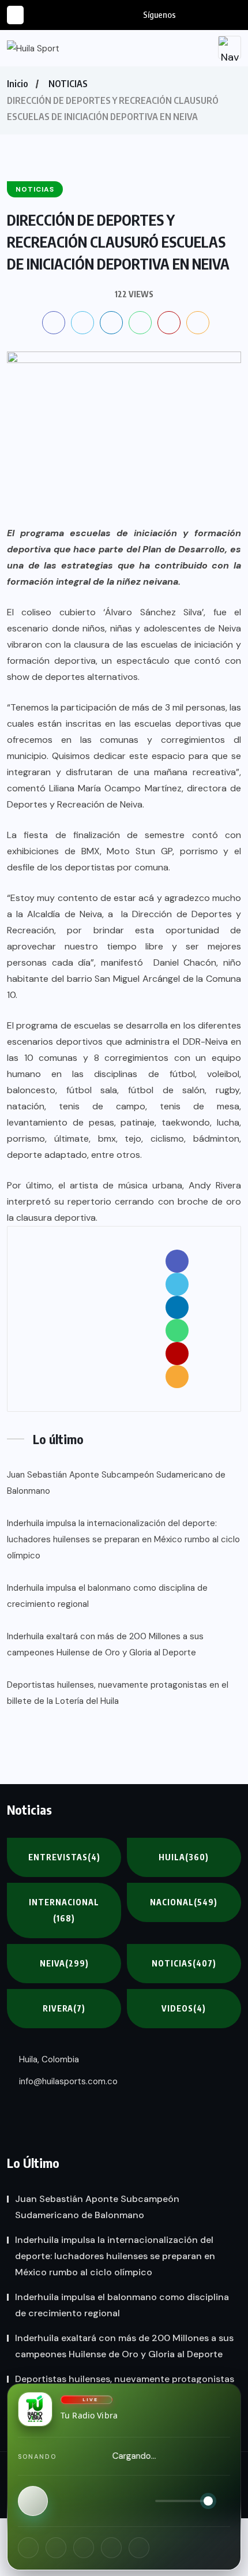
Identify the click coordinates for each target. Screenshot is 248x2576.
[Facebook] (28, 2548)
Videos (184, 2008)
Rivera (64, 2008)
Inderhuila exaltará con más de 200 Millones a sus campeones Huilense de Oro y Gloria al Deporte (105, 1644)
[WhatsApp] (84, 2548)
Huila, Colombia (48, 2059)
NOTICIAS (68, 84)
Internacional (64, 1910)
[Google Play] (139, 2548)
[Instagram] (56, 2548)
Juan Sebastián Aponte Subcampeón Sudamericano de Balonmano (116, 1483)
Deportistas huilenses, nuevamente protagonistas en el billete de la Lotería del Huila (118, 1693)
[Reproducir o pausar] (33, 2501)
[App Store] (111, 2548)
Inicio (17, 84)
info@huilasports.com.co (67, 2081)
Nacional (184, 1902)
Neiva (64, 1963)
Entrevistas (64, 1857)
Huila (184, 1857)
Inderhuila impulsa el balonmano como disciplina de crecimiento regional (107, 1596)
